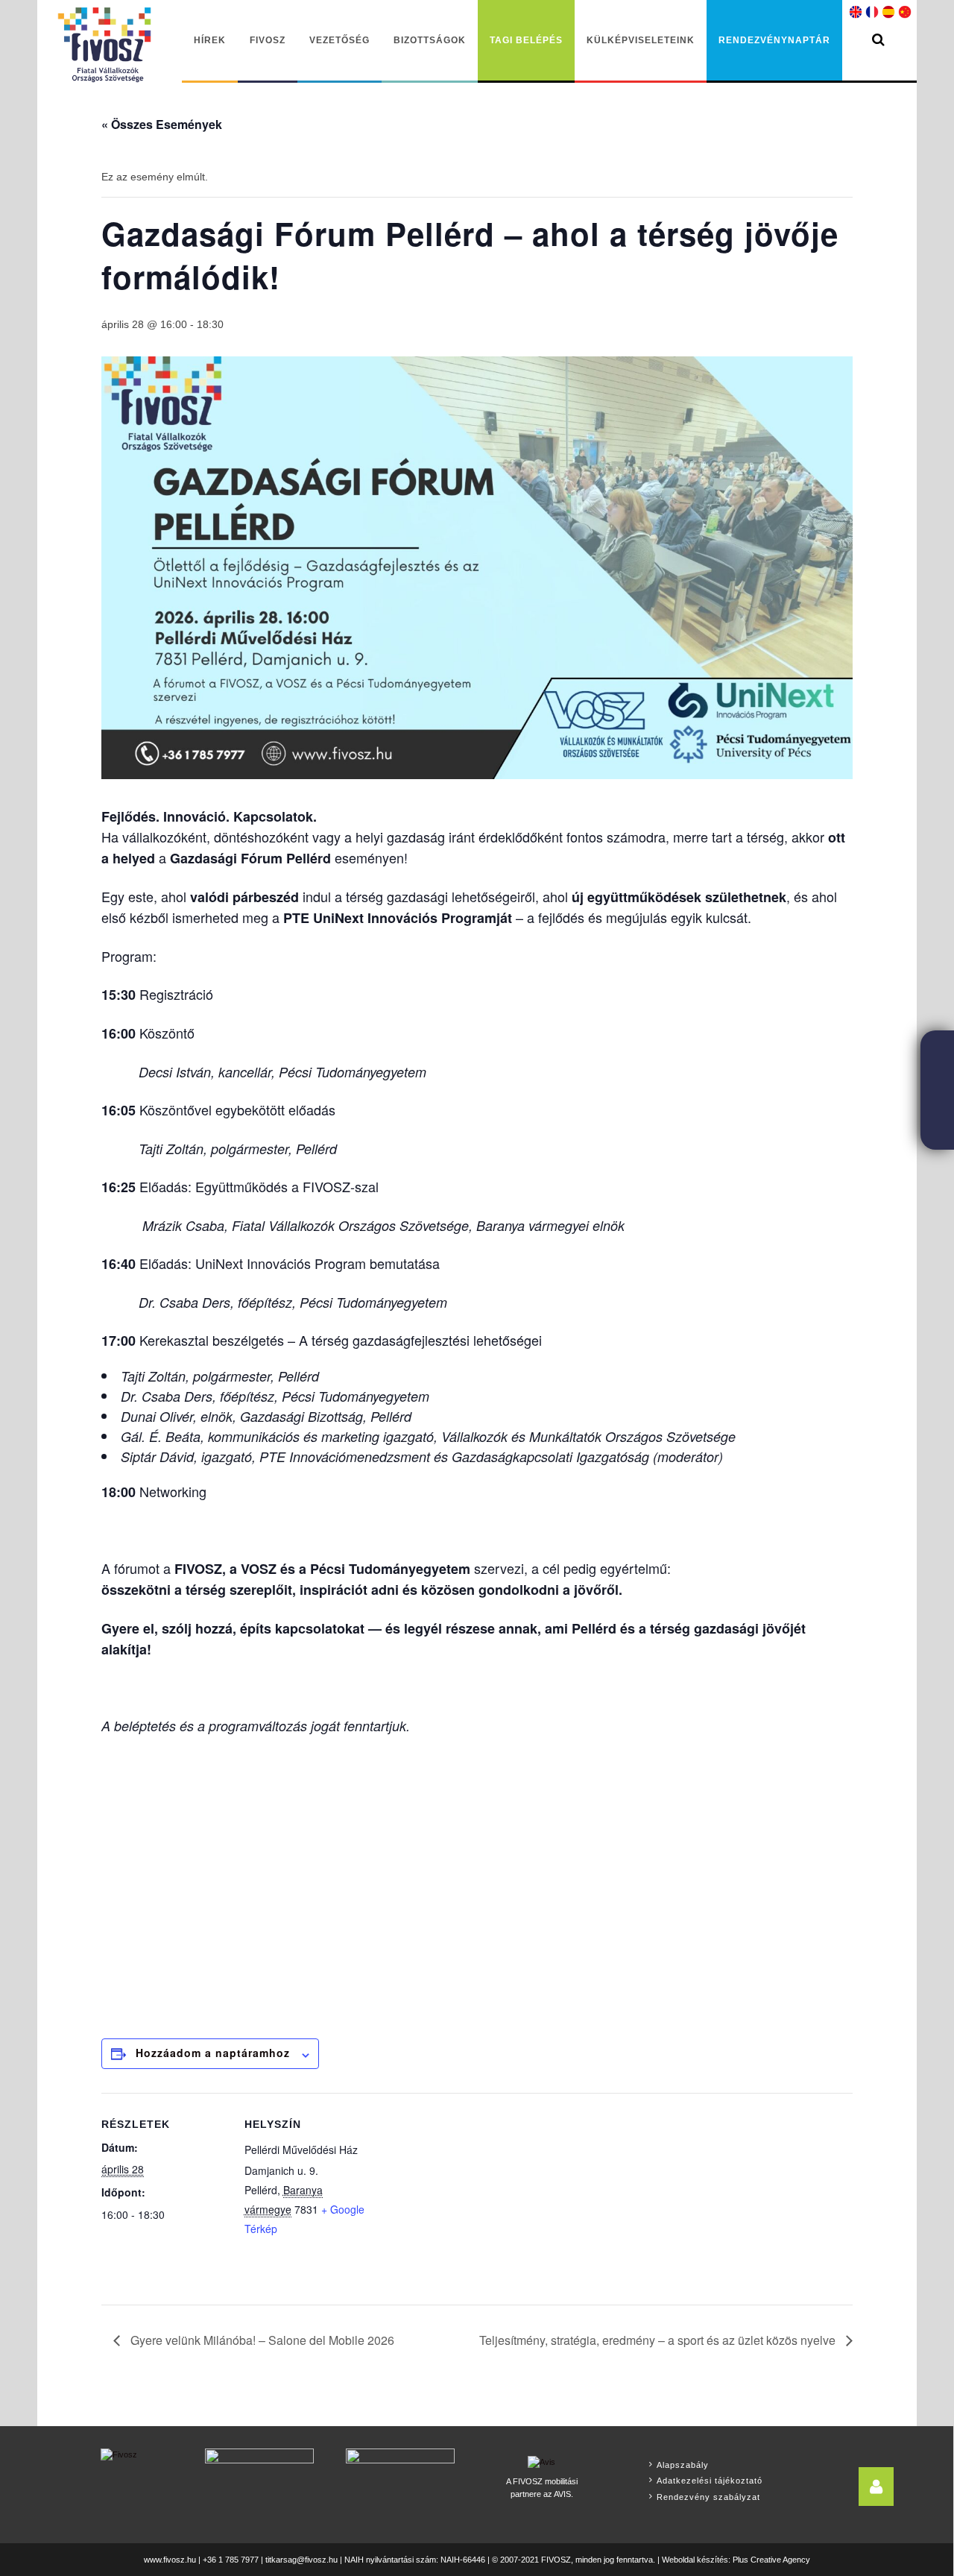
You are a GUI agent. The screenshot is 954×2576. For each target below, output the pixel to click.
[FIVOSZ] (119, 2454)
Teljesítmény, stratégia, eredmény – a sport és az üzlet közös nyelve (659, 2340)
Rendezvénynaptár (774, 40)
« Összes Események (162, 124)
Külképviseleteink (641, 40)
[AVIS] (541, 2460)
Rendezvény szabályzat (708, 2497)
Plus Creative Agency (771, 2560)
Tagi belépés (526, 40)
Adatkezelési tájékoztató (710, 2481)
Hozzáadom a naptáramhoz (213, 2053)
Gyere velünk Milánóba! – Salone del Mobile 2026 (261, 2340)
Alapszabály (683, 2465)
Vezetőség (339, 40)
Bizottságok (430, 40)
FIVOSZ (268, 40)
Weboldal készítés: (696, 2560)
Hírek (210, 40)
